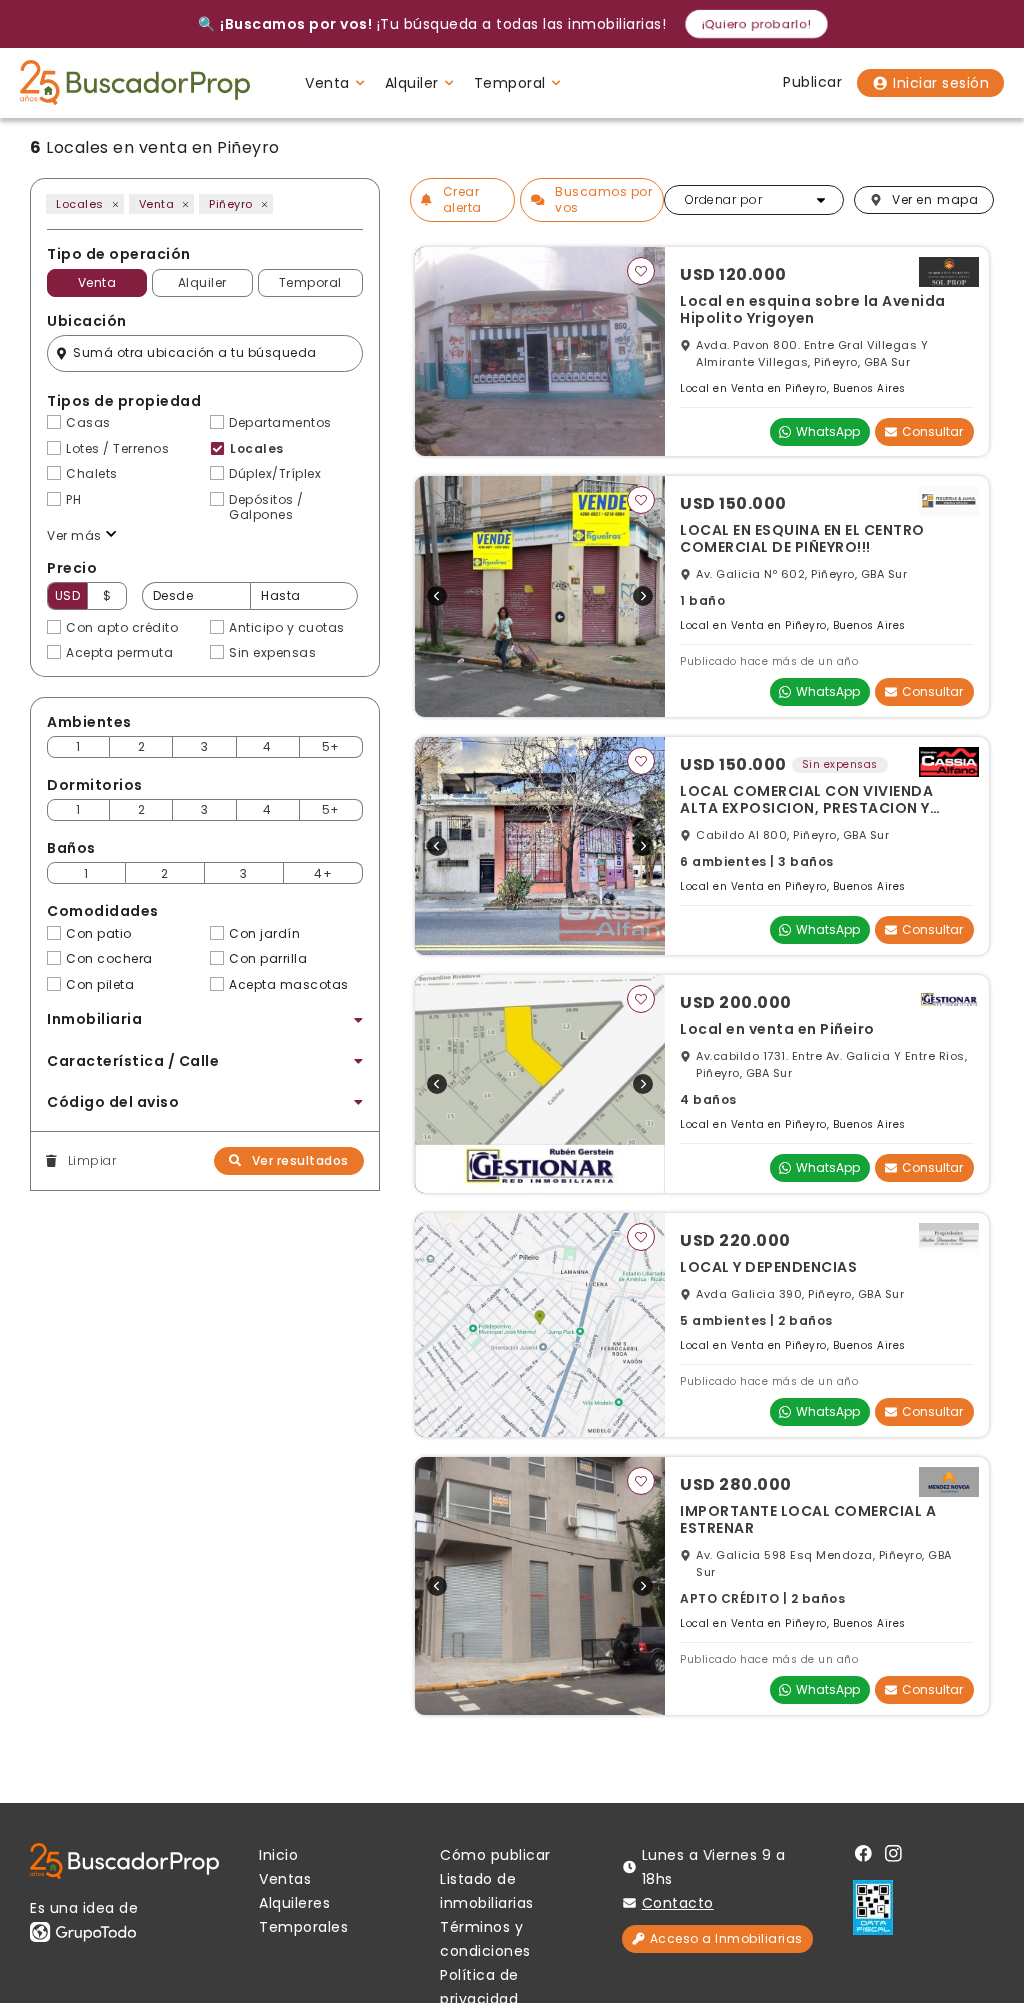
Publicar (812, 82)
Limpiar (92, 1161)
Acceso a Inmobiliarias (726, 1938)
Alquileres (294, 1903)
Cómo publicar (495, 1855)
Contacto (678, 1903)
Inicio (278, 1855)
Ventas (285, 1879)
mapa (935, 199)
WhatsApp (828, 431)
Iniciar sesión (941, 83)
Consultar (932, 431)
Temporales (303, 1927)
